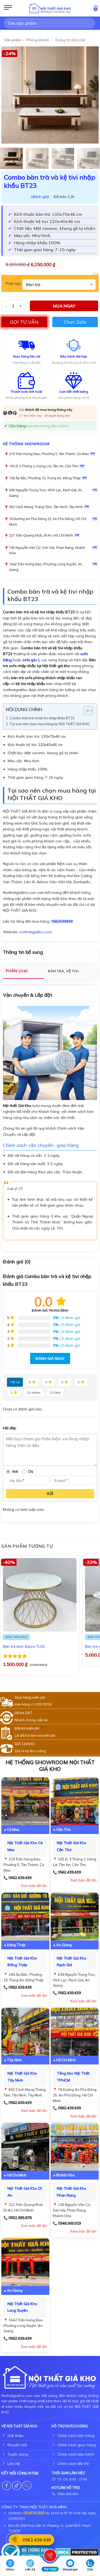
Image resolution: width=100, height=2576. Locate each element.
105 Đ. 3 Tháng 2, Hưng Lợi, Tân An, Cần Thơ (44, 466)
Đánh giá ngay (50, 1358)
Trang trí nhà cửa (70, 40)
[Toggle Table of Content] (85, 711)
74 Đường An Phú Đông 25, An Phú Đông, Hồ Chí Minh (48, 522)
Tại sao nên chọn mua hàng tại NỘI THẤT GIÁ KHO (50, 724)
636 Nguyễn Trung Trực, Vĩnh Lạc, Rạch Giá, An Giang (46, 493)
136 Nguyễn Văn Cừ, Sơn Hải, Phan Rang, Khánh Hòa (47, 550)
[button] (8, 8)
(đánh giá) (41, 197)
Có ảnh (55, 1392)
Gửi (50, 1494)
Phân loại (13, 284)
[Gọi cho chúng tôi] (27, 2486)
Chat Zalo (75, 322)
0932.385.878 (20, 2218)
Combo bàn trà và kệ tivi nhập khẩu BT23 (42, 718)
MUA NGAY (64, 306)
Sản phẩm (13, 40)
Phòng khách (38, 40)
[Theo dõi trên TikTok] (17, 2486)
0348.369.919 (69, 2223)
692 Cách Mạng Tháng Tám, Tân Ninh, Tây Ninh (46, 507)
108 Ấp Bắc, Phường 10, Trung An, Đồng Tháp (45, 478)
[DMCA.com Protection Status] (77, 2552)
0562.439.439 (20, 1878)
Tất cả (15, 1382)
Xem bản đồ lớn (34, 1886)
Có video (34, 1392)
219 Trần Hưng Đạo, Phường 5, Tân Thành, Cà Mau (49, 454)
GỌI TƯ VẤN (24, 322)
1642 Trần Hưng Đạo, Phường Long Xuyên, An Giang (46, 567)
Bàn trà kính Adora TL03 (24, 1646)
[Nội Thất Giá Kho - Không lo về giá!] (50, 8)
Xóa (95, 274)
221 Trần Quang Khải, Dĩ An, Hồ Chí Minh (41, 535)
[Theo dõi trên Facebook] (7, 2486)
